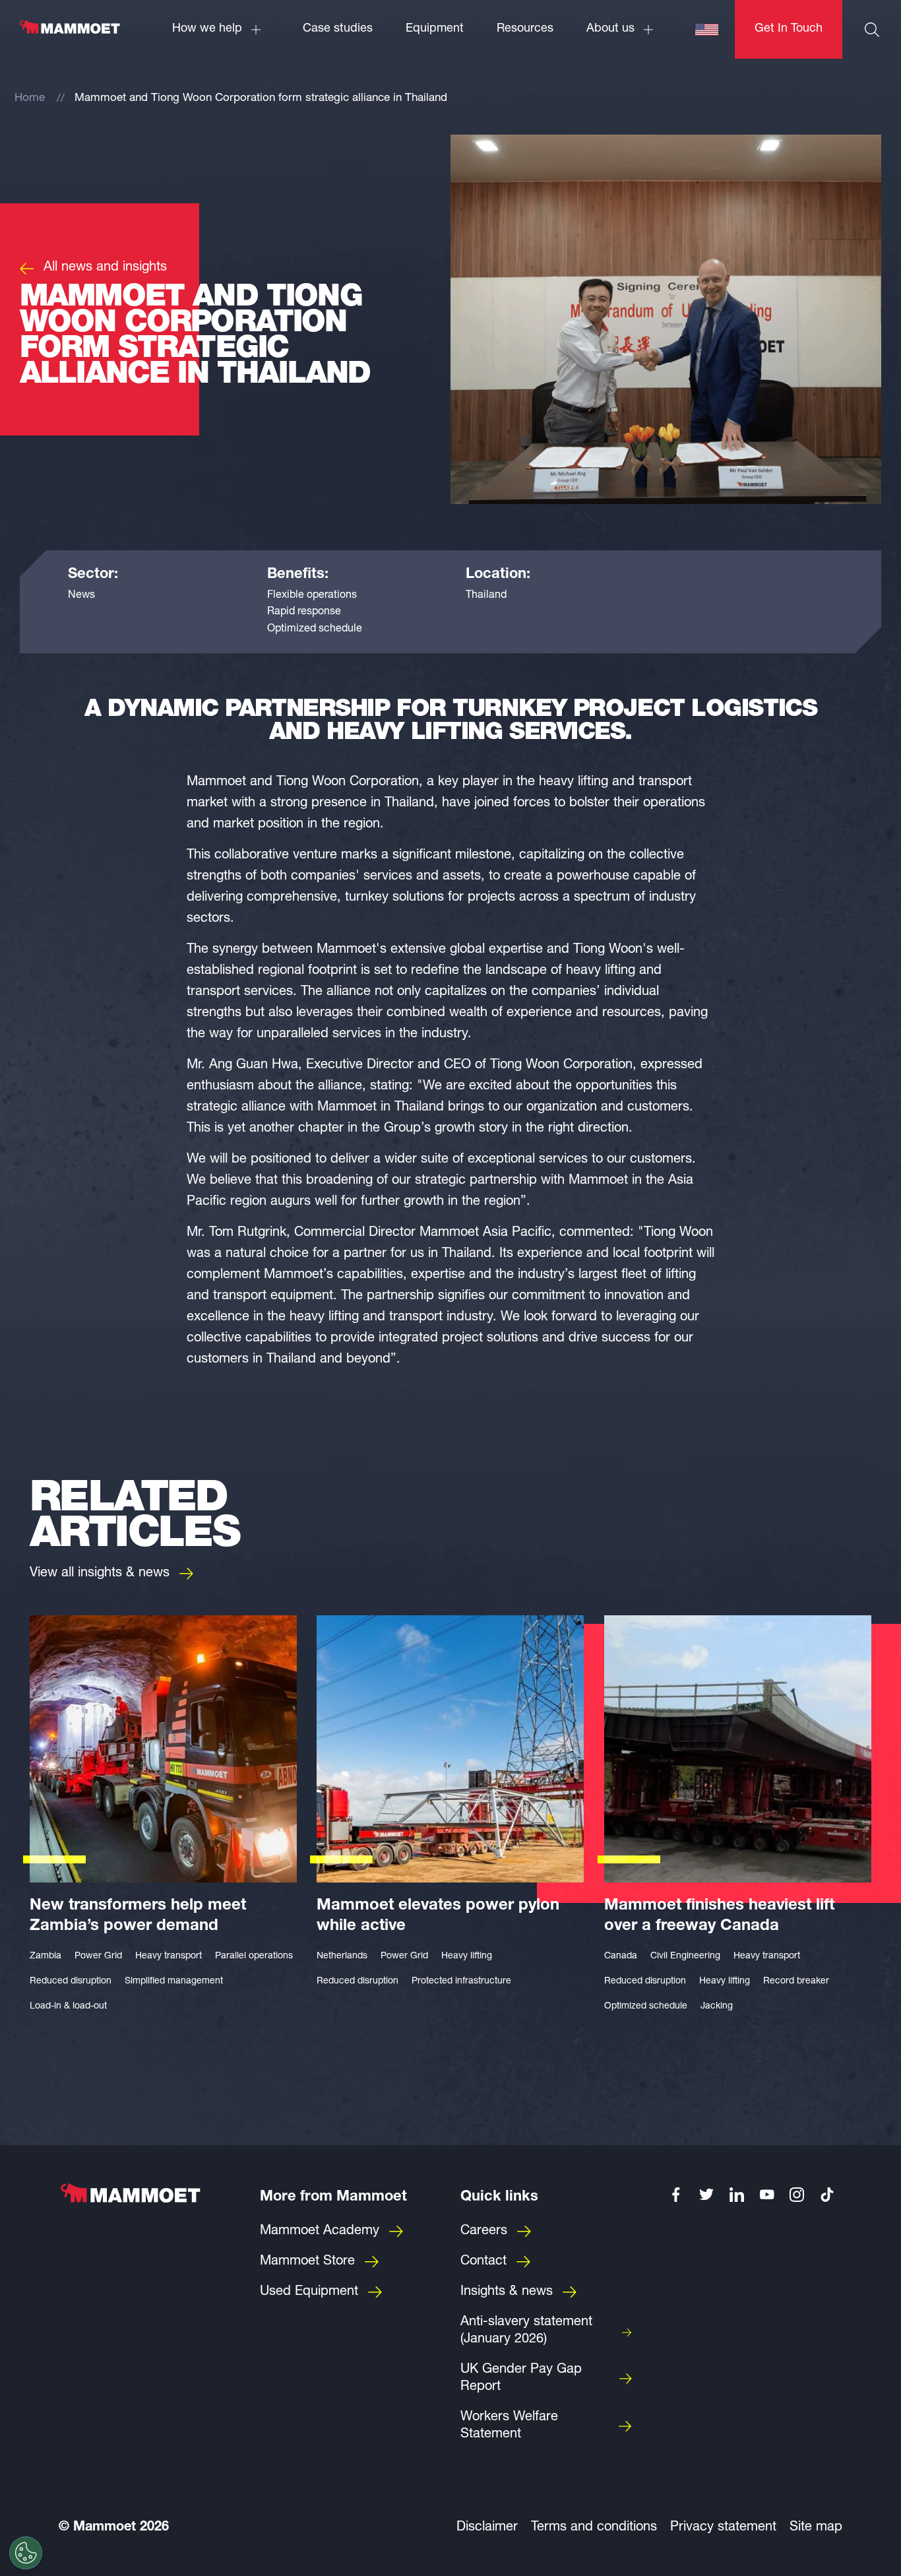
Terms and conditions (594, 2528)
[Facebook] (677, 2195)
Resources (525, 29)
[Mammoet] (69, 34)
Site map (816, 2528)
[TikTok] (827, 2195)
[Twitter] (706, 2195)
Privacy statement (723, 2528)
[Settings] (26, 2553)
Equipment (435, 29)
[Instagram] (797, 2195)
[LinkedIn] (737, 2195)
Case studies (338, 29)
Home (30, 99)
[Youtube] (767, 2195)
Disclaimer (487, 2528)
